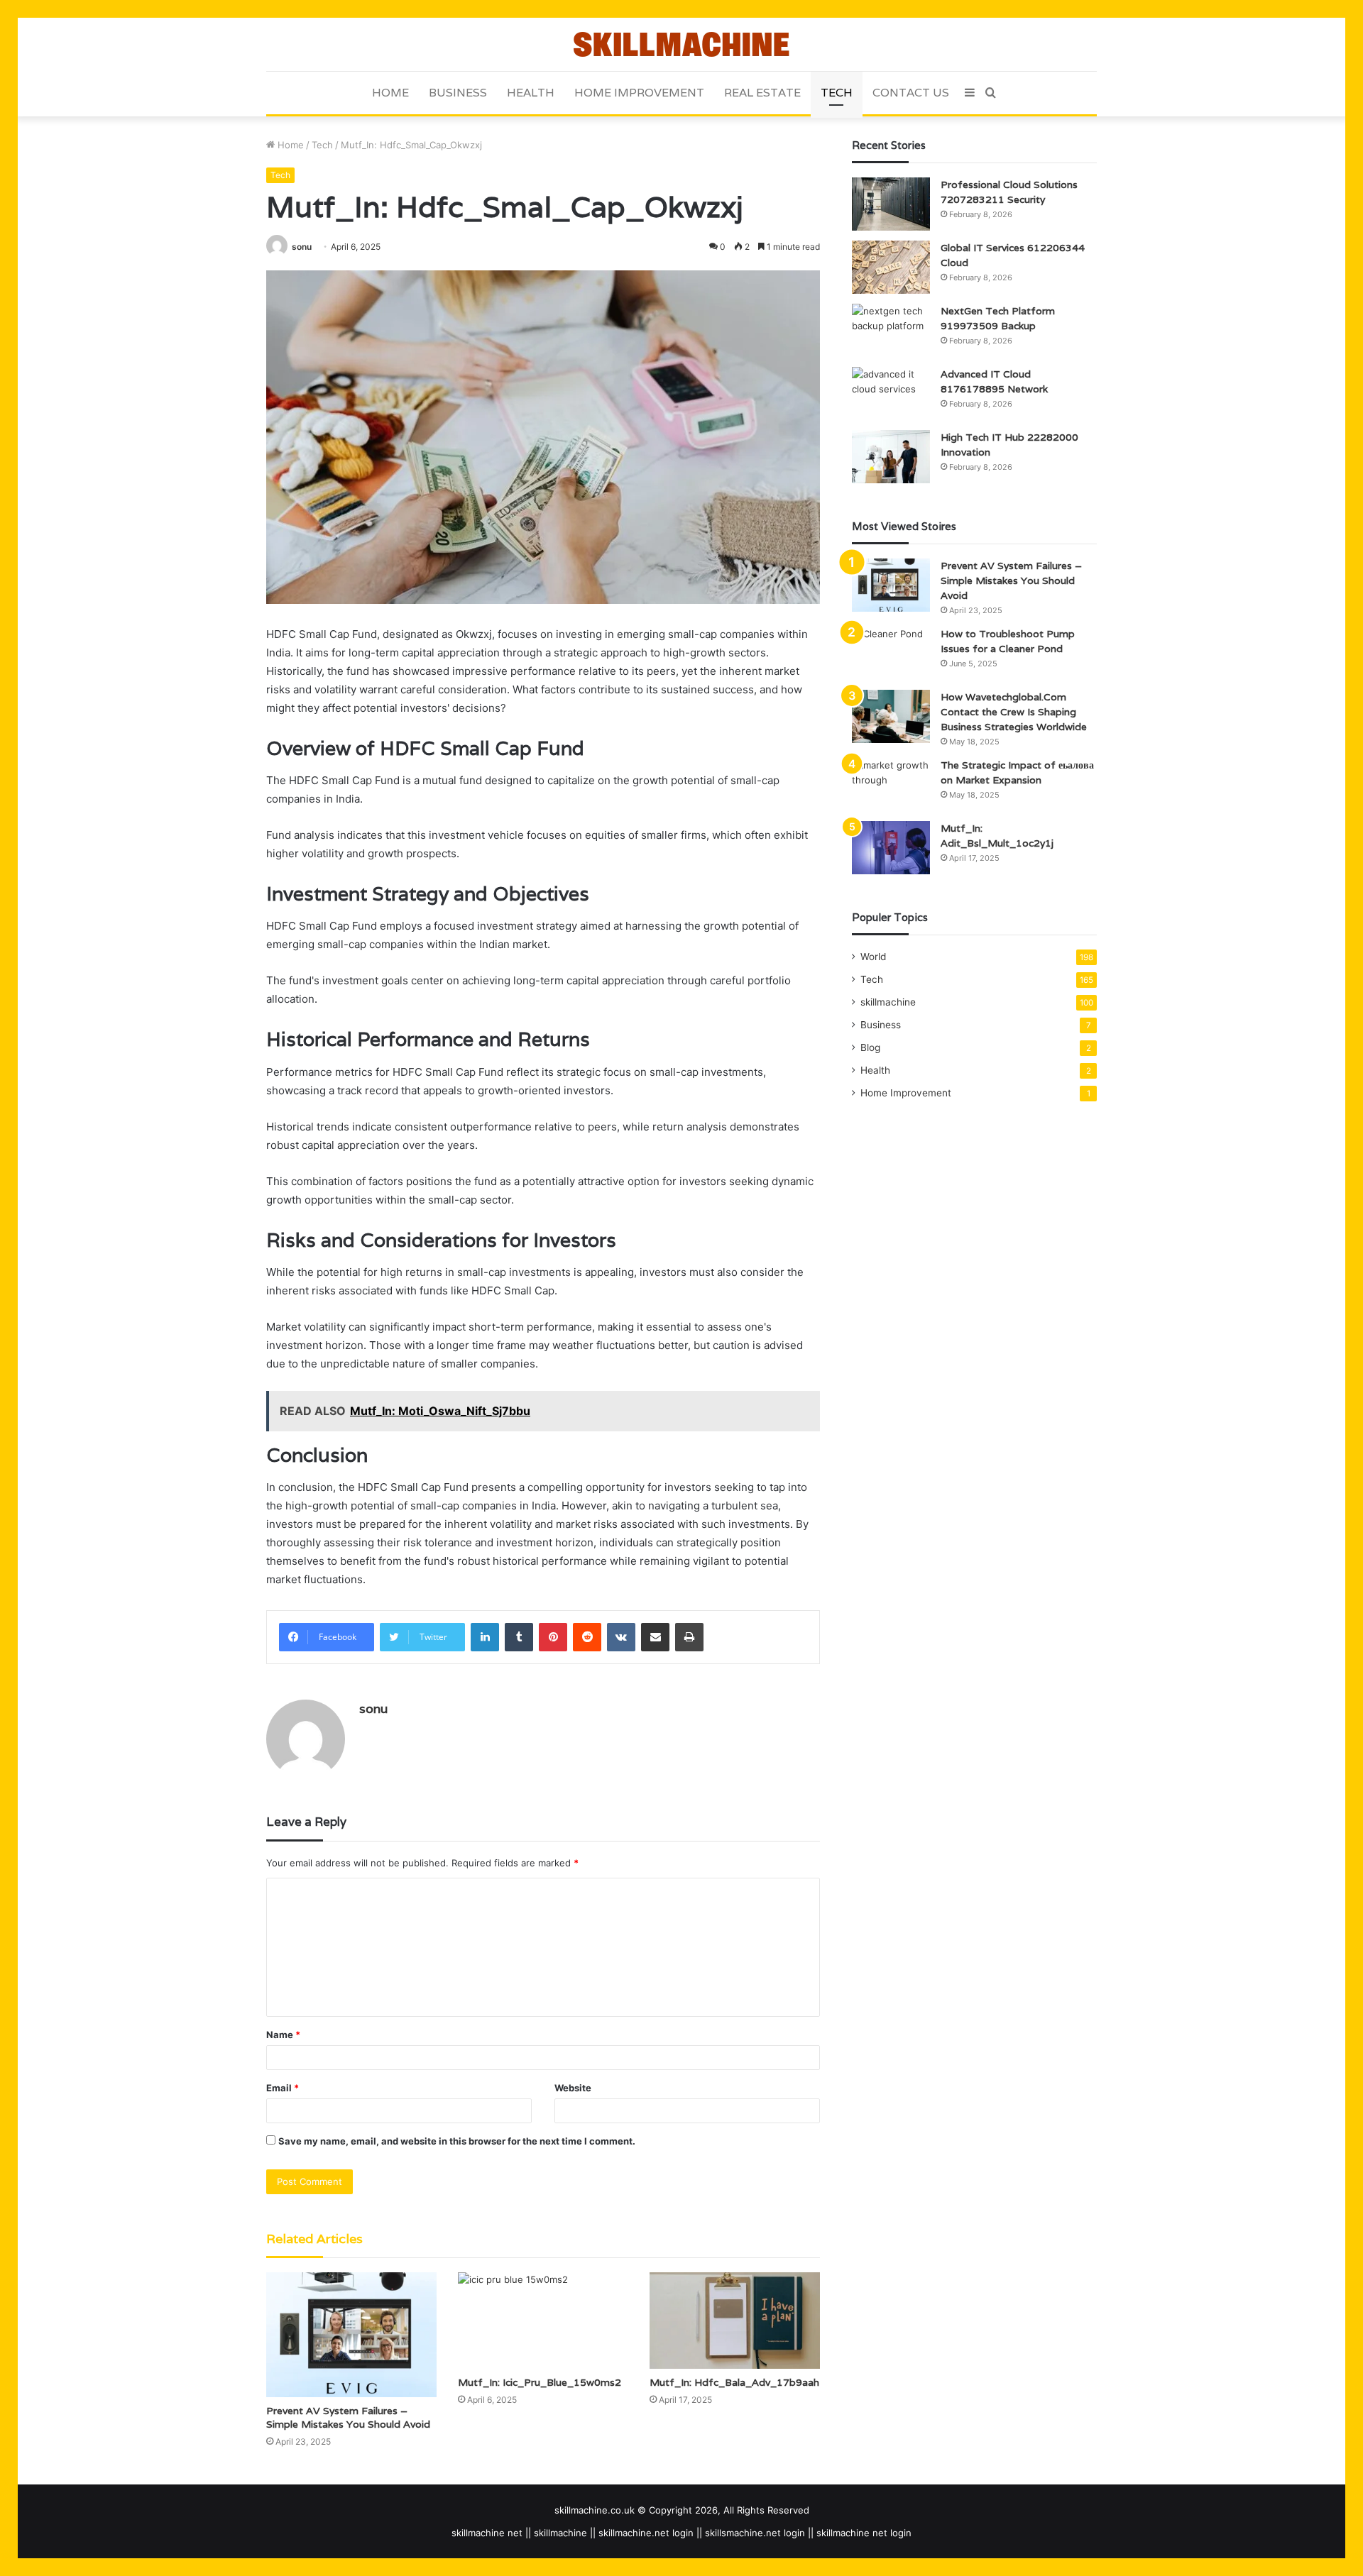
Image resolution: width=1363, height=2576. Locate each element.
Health (531, 93)
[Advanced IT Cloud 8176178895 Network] (891, 393)
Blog (870, 1047)
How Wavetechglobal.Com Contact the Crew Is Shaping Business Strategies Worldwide (1014, 712)
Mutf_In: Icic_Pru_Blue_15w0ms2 (540, 2382)
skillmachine (888, 1002)
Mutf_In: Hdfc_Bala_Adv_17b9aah (734, 2382)
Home (390, 93)
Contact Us (911, 93)
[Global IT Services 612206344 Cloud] (891, 267)
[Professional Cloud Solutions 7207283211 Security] (891, 204)
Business (458, 93)
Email (283, 2088)
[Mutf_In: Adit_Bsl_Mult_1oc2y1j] (891, 848)
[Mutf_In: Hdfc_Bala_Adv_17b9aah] (735, 2320)
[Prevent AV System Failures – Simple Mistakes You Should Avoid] (351, 2334)
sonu (302, 247)
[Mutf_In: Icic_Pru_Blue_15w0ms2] (543, 2320)
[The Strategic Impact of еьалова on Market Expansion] (891, 785)
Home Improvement (639, 93)
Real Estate (762, 93)
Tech (837, 93)
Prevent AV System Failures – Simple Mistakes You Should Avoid (348, 2417)
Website (573, 2088)
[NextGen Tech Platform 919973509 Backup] (891, 330)
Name (283, 2035)
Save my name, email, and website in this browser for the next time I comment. (457, 2141)
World (873, 957)
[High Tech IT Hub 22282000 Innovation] (891, 457)
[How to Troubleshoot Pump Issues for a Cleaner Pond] (891, 653)
